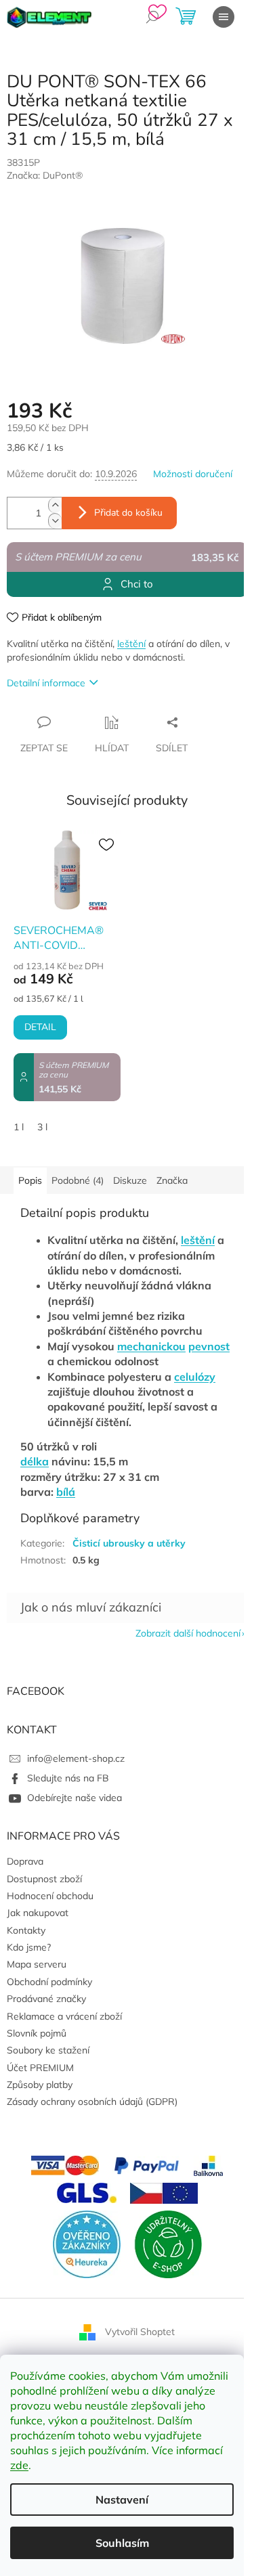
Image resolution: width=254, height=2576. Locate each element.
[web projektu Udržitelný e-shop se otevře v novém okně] (168, 2243)
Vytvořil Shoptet (140, 2331)
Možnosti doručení (193, 474)
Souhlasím (122, 2543)
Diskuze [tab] (130, 1180)
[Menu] (224, 17)
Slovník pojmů (37, 2033)
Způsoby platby (40, 2085)
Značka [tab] (172, 1180)
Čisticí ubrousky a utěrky (129, 1543)
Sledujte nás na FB (68, 1778)
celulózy (195, 1377)
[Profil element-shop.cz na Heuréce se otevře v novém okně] (87, 2243)
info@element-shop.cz (76, 1758)
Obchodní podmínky (49, 1982)
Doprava (25, 1861)
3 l (42, 1127)
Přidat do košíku (128, 513)
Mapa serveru (37, 1964)
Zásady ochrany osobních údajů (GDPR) (92, 2102)
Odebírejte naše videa (75, 1798)
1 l (19, 1127)
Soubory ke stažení (48, 2050)
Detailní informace (46, 683)
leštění (131, 644)
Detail (40, 1027)
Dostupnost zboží (44, 1879)
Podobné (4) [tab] (78, 1180)
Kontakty (26, 1930)
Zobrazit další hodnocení (188, 1633)
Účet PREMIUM (40, 2068)
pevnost (209, 1346)
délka (35, 1461)
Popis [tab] (30, 1180)
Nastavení (122, 2500)
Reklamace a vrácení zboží (64, 2016)
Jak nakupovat (38, 1913)
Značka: (45, 175)
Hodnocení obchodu (50, 1896)
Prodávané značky (46, 1999)
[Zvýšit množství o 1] (55, 505)
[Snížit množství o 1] (55, 521)
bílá (66, 1492)
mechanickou (151, 1346)
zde (19, 2465)
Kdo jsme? (29, 1947)
